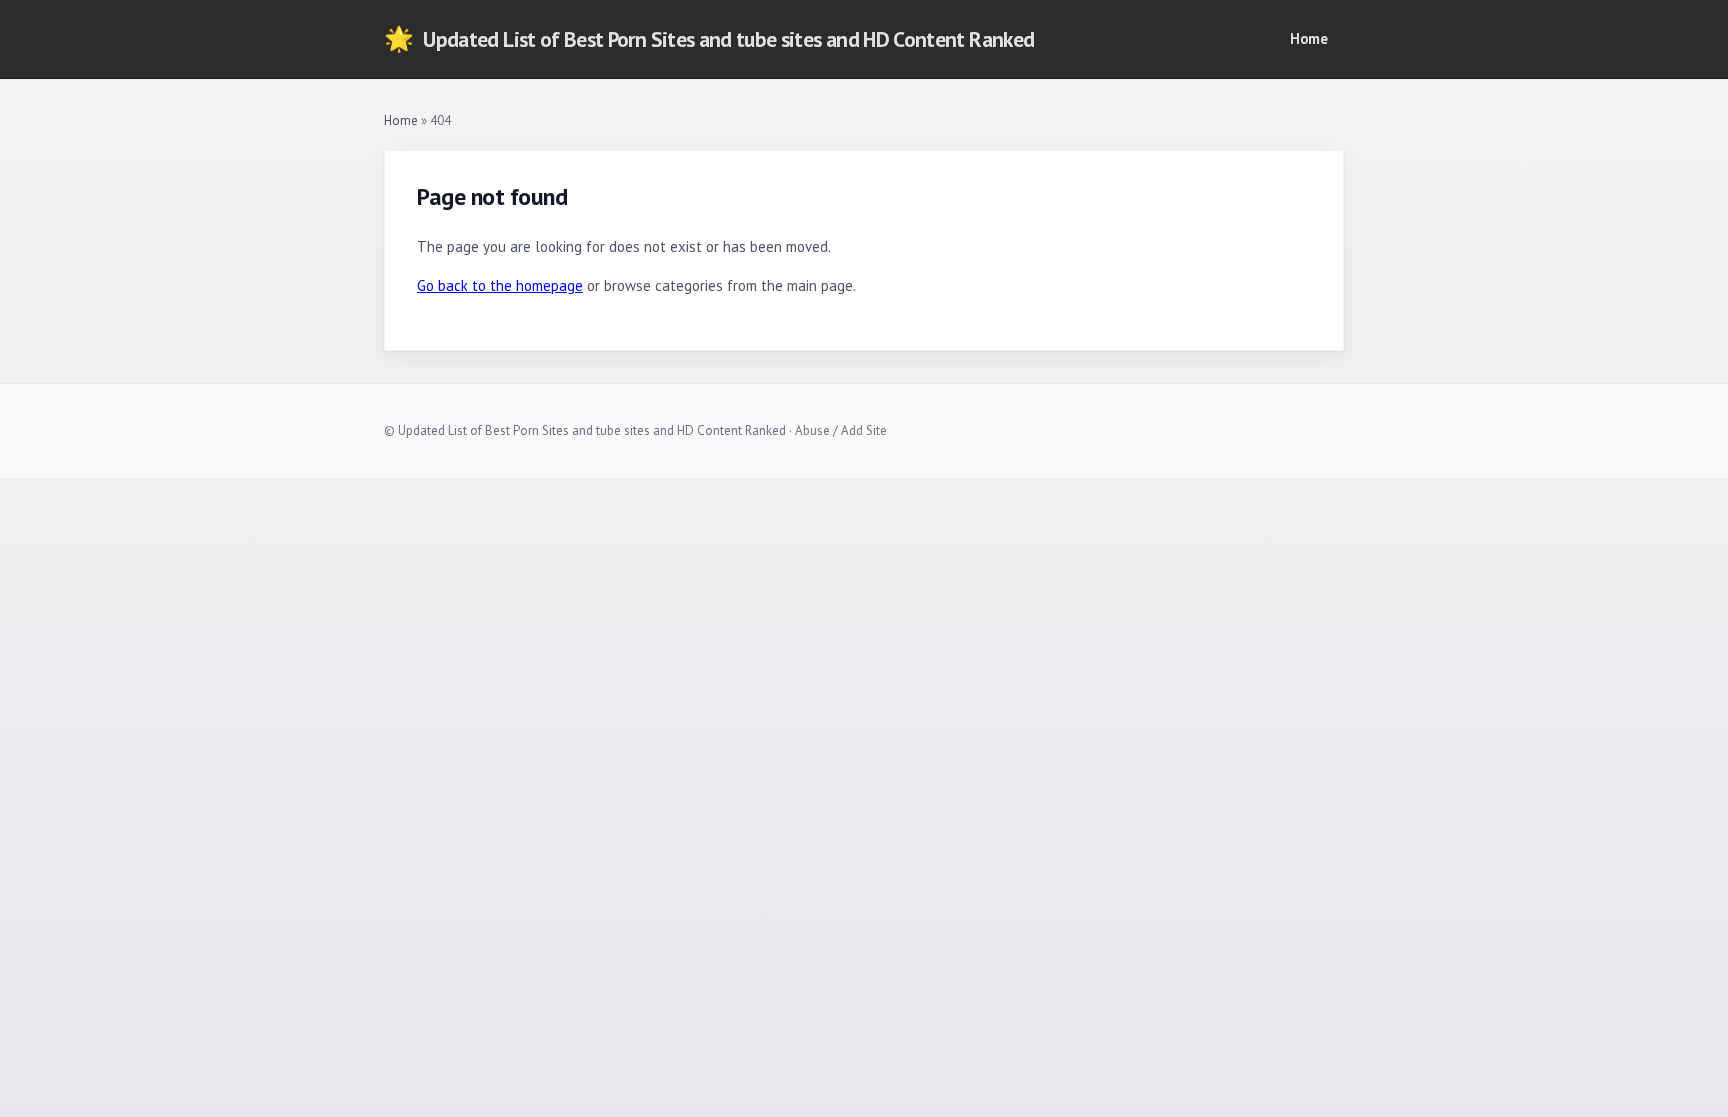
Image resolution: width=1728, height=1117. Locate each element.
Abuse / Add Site (841, 430)
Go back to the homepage (500, 285)
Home (1309, 38)
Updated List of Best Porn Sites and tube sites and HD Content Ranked (709, 38)
